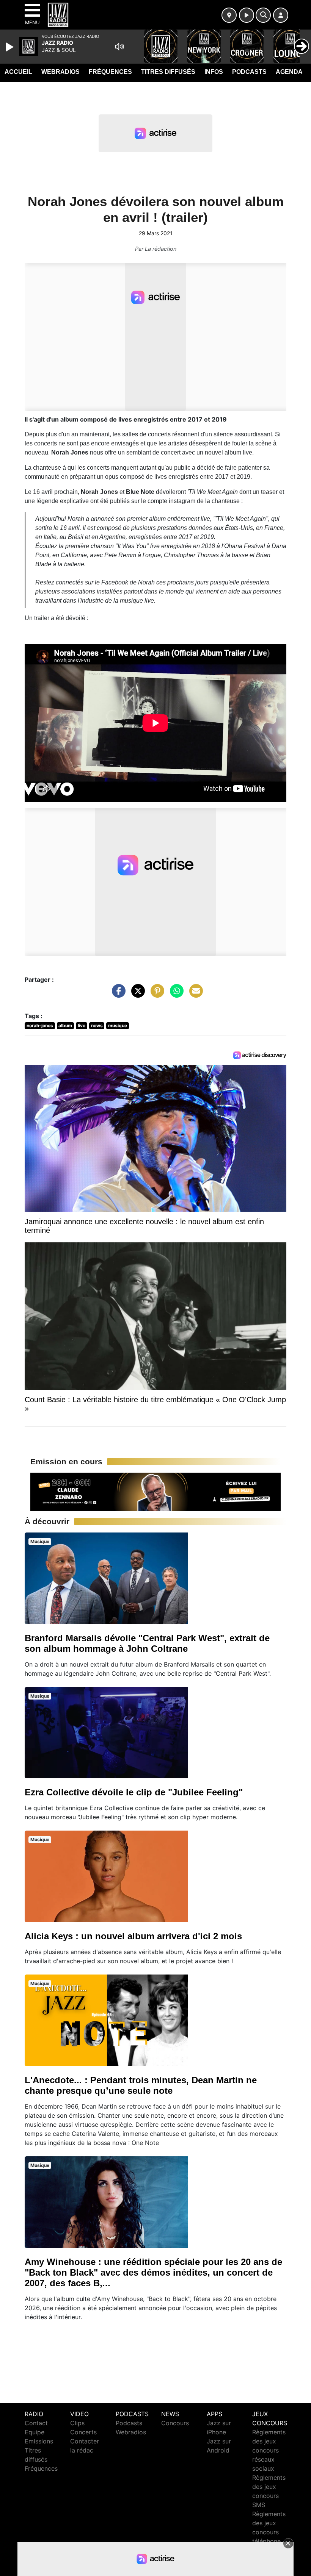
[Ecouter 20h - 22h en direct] (155, 1491)
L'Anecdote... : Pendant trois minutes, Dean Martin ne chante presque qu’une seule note (141, 2085)
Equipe (35, 2432)
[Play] (11, 47)
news (97, 1026)
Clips (77, 2423)
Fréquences (110, 72)
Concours (175, 2423)
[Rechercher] (263, 15)
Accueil (18, 72)
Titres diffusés (168, 72)
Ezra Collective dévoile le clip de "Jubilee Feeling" (134, 1792)
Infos (214, 72)
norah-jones (40, 1026)
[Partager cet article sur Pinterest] (155, 994)
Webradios (60, 72)
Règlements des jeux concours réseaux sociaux (269, 2450)
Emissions (39, 2441)
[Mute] (119, 47)
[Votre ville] (229, 15)
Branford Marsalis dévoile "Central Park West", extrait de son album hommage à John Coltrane (147, 1643)
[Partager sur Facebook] (117, 994)
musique (118, 1026)
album (65, 1026)
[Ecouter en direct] (247, 15)
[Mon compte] (281, 15)
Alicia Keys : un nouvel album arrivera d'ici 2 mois (133, 1936)
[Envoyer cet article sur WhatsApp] (175, 994)
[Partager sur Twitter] (136, 994)
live (82, 1026)
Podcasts (249, 72)
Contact (36, 2423)
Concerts (83, 2432)
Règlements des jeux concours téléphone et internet (269, 2532)
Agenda (289, 72)
